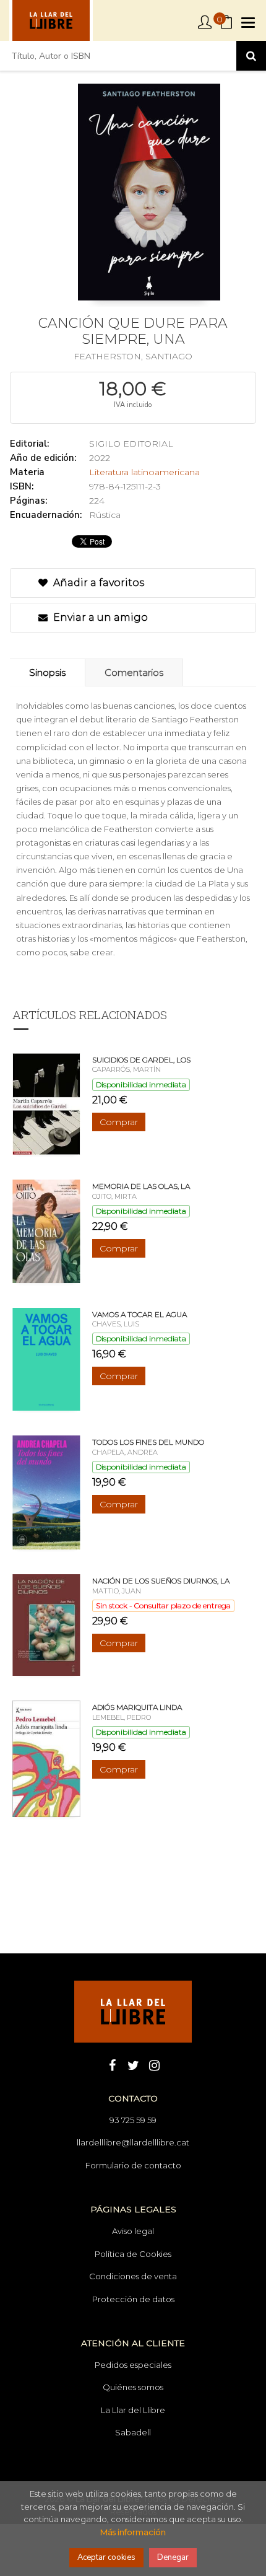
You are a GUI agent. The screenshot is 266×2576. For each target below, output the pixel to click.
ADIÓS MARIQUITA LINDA (137, 1707)
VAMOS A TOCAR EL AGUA (139, 1314)
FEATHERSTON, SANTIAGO (133, 356)
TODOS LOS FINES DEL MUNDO (148, 1442)
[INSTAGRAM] (154, 2064)
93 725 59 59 (133, 2120)
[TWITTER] (133, 2064)
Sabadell (133, 2432)
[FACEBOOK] (112, 2064)
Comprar (119, 1122)
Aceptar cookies (106, 2557)
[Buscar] (251, 56)
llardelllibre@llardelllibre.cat (133, 2142)
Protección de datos (133, 2299)
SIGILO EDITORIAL (131, 444)
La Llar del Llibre (133, 2410)
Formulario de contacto (133, 2165)
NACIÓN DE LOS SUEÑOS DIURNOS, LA (161, 1581)
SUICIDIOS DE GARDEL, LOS (141, 1060)
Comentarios (134, 672)
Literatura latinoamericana (144, 472)
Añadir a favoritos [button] (97, 583)
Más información (133, 2532)
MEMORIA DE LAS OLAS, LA (141, 1186)
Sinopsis (47, 672)
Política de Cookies (133, 2254)
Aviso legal (133, 2231)
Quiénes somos (133, 2387)
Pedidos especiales (133, 2365)
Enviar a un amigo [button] (99, 617)
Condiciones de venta (133, 2276)
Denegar (173, 2557)
